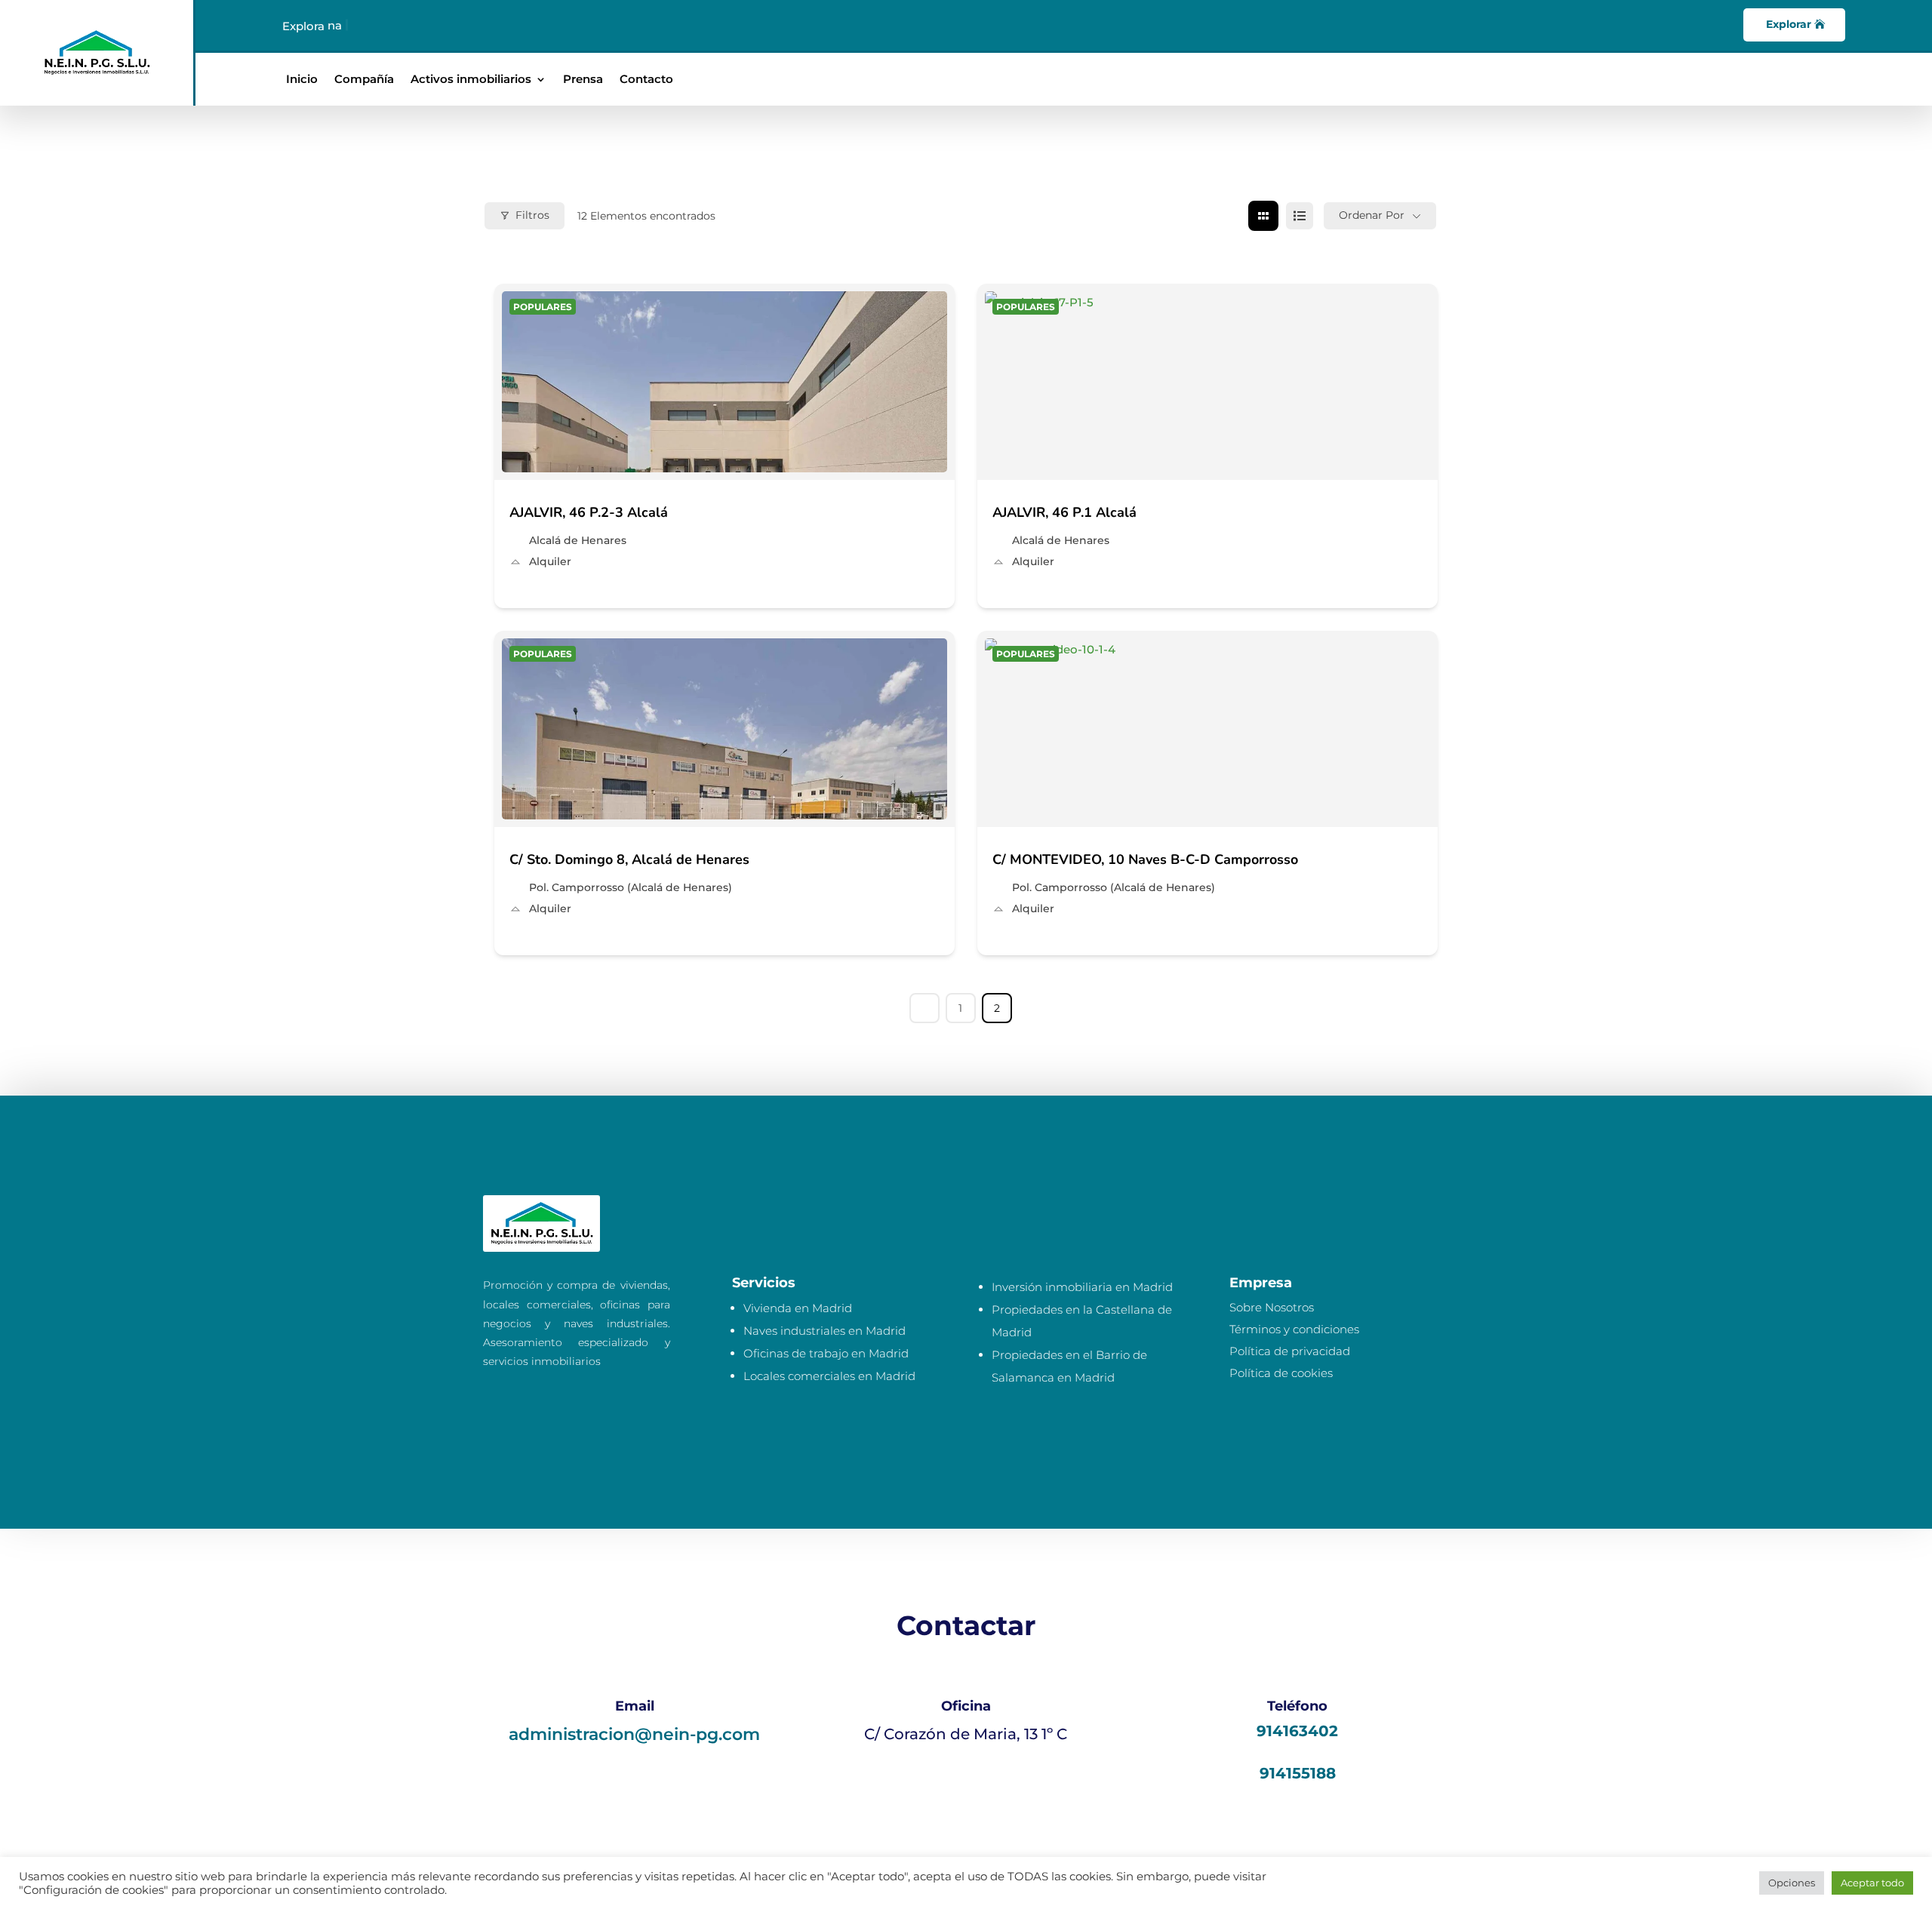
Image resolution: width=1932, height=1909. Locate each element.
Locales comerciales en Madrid (829, 1376)
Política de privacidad (1290, 1351)
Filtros (532, 215)
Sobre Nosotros (1272, 1307)
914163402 (1297, 1731)
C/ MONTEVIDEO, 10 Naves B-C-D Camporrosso (1145, 859)
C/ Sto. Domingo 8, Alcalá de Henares (629, 859)
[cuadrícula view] (1263, 216)
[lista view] (1300, 216)
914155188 (1298, 1773)
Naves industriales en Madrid (824, 1331)
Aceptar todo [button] (1872, 1883)
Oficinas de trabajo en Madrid (826, 1353)
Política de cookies (1281, 1373)
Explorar (1789, 24)
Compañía (364, 80)
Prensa (583, 80)
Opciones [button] (1792, 1883)
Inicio (302, 80)
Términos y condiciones (1294, 1329)
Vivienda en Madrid (798, 1308)
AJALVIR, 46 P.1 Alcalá (1064, 512)
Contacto (646, 80)
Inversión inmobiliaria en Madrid (1082, 1287)
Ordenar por (1372, 215)
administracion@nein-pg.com (634, 1734)
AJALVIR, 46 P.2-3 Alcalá (589, 512)
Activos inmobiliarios (471, 80)
